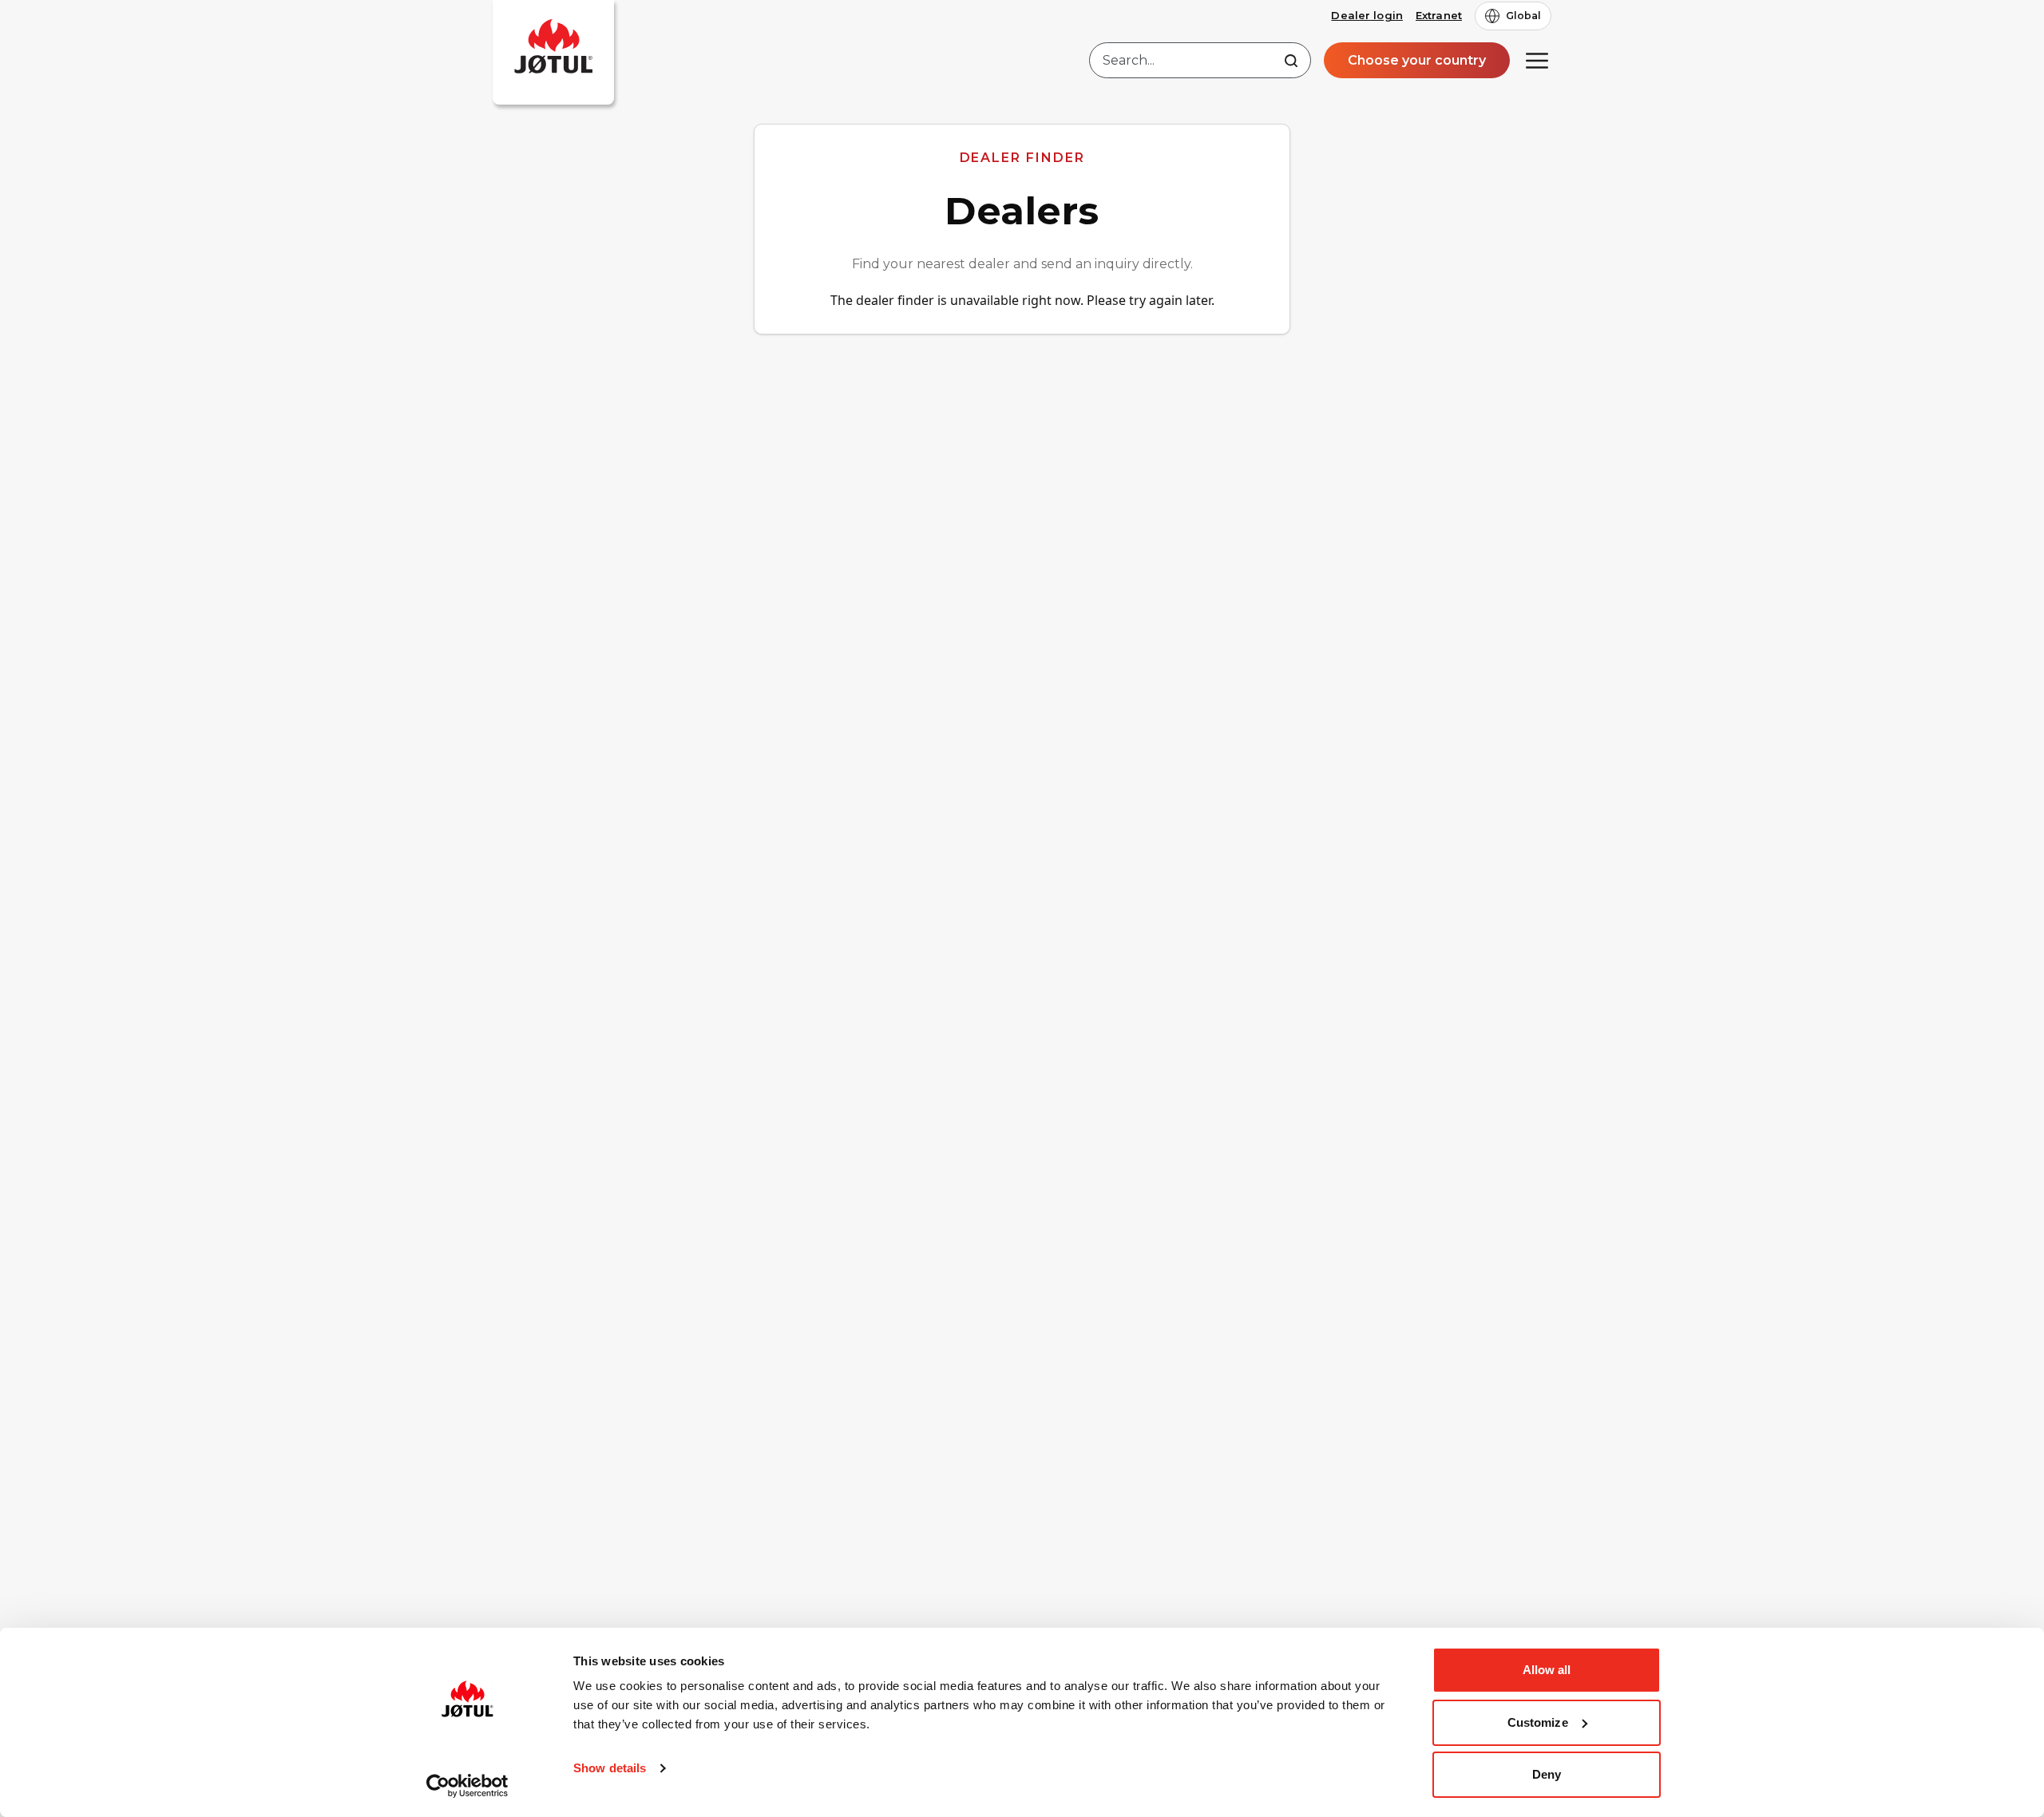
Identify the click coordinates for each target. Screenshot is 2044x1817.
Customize (1538, 1722)
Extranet (1439, 15)
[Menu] (1537, 61)
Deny (1547, 1774)
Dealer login (1367, 15)
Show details (610, 1768)
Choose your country (1417, 60)
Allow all (1547, 1670)
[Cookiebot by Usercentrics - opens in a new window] (467, 1786)
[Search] (1291, 61)
